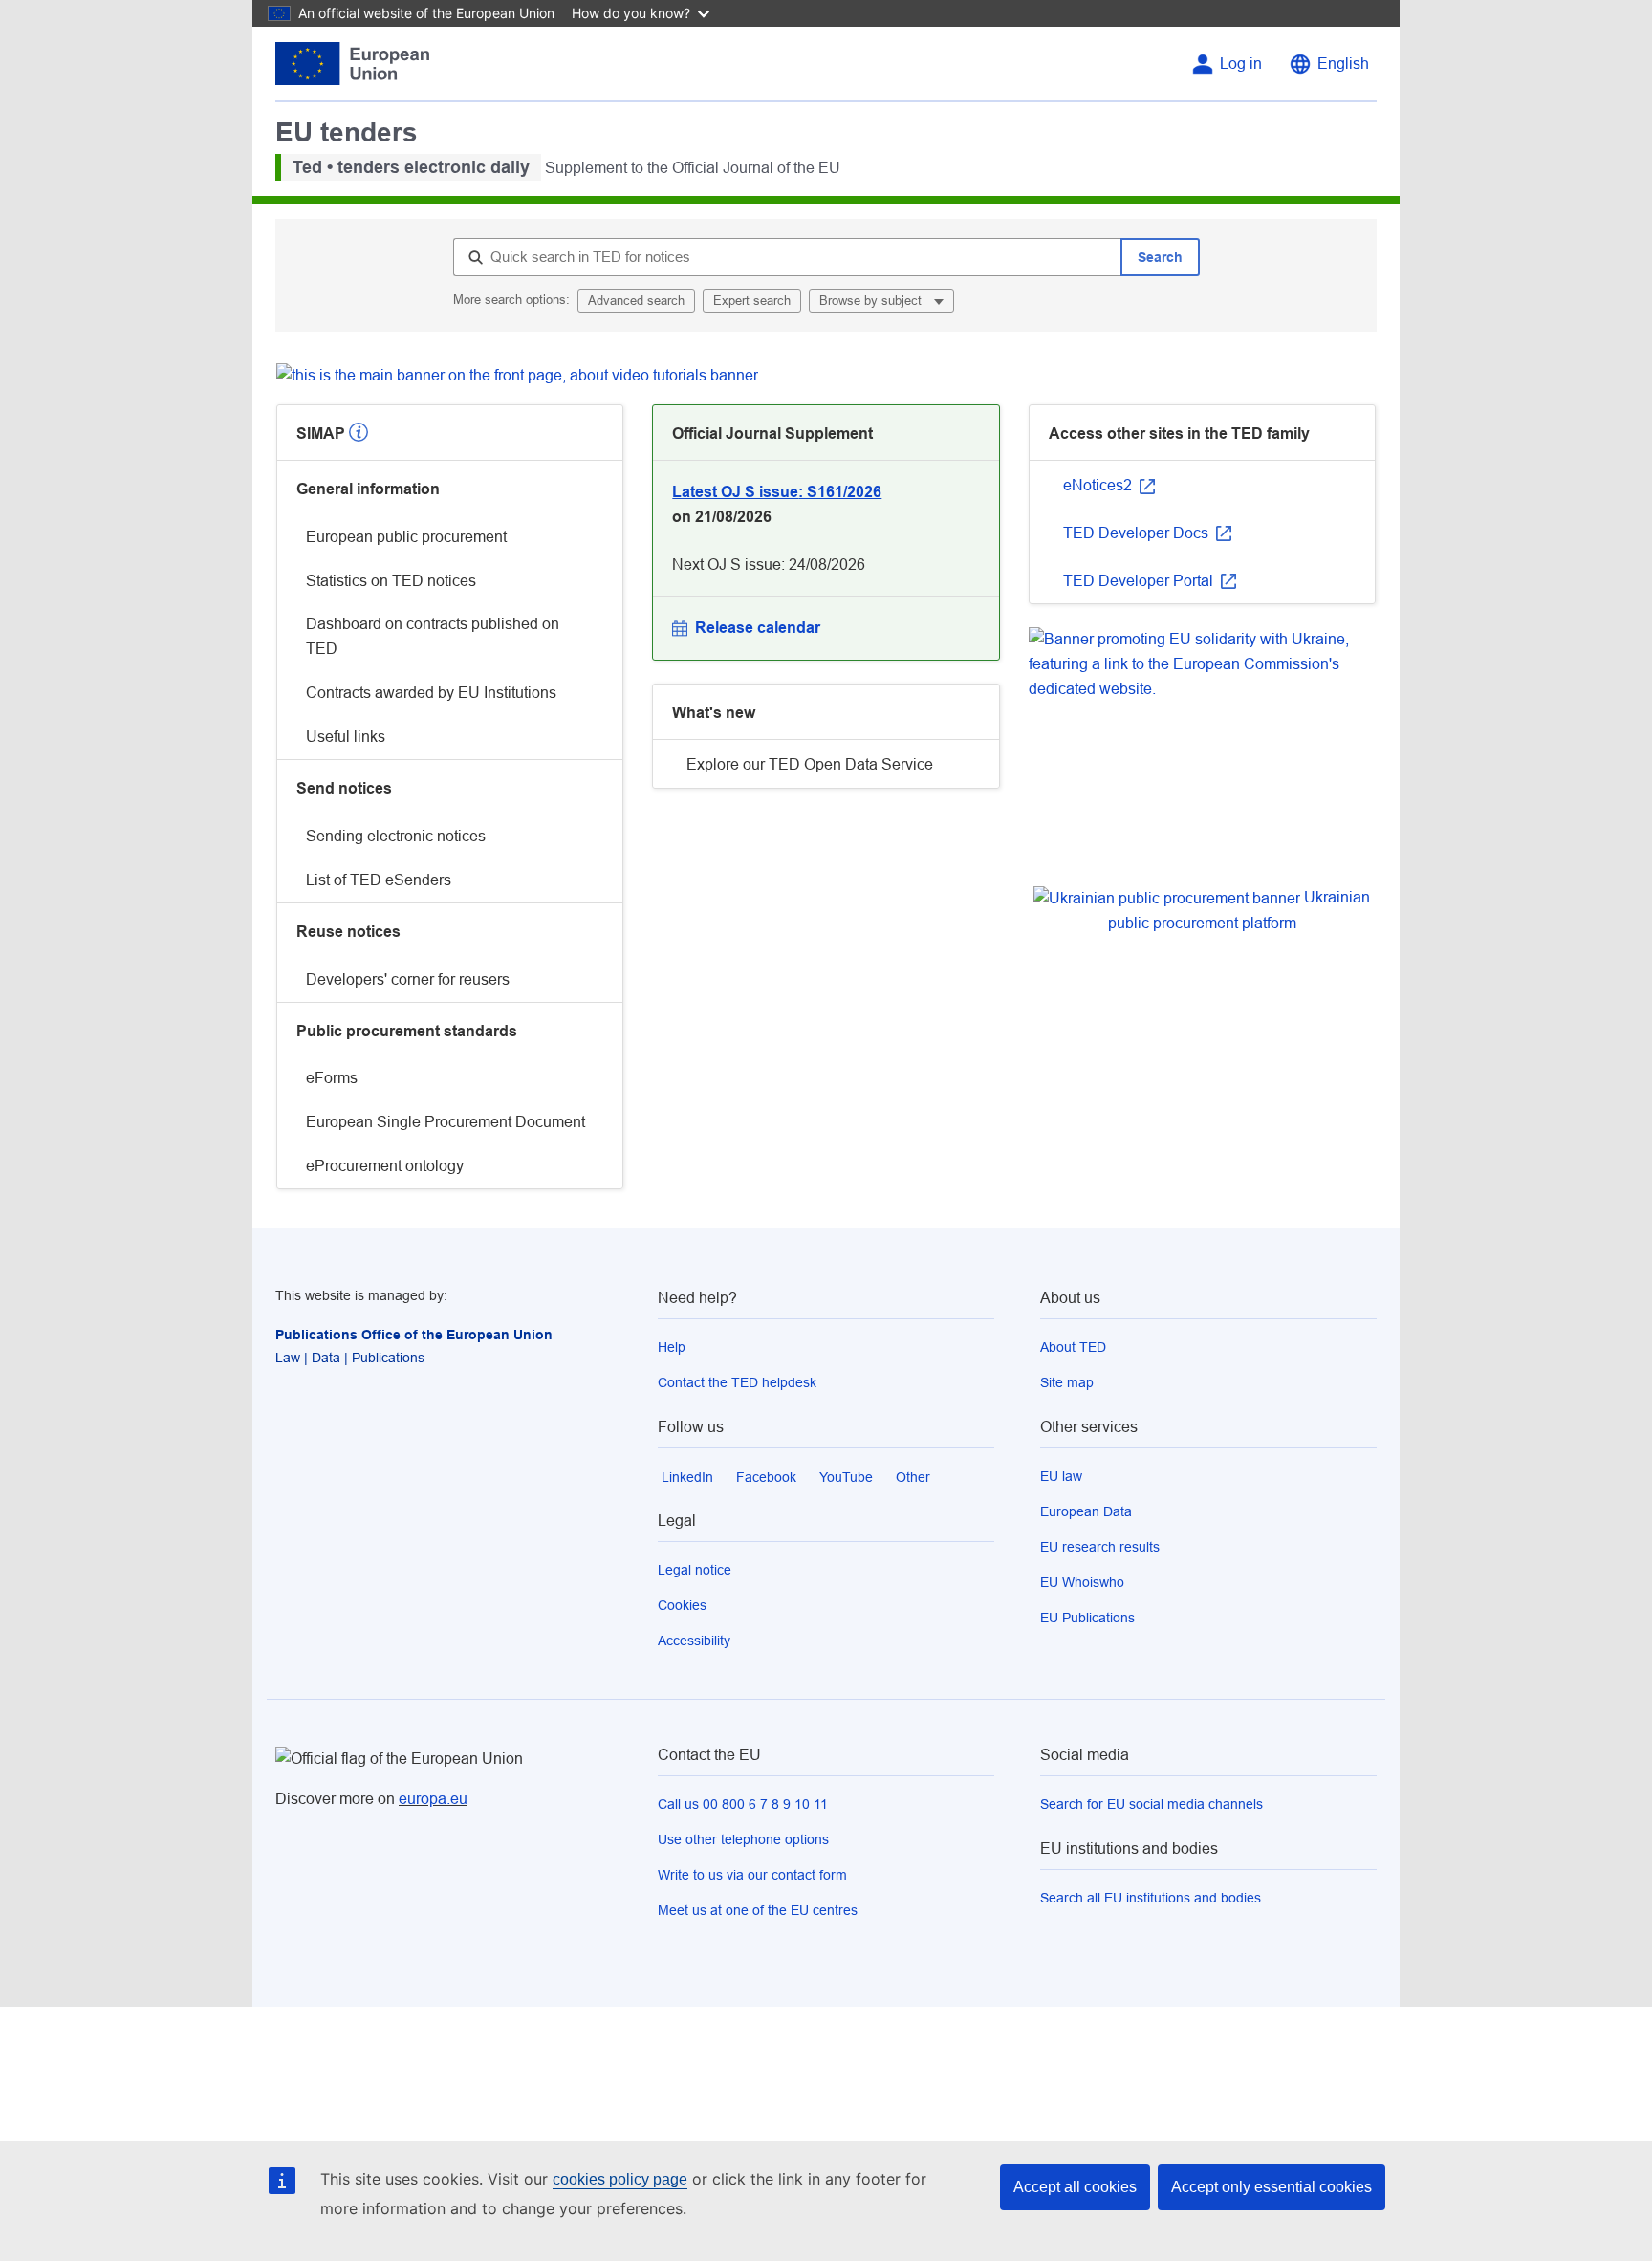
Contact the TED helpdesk (737, 1382)
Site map (1067, 1382)
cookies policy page (620, 2179)
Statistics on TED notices (391, 581)
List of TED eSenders (379, 880)
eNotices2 (1099, 485)
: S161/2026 (777, 492)
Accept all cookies (1075, 2187)
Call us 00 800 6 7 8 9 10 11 (743, 1804)
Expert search (752, 301)
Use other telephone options (743, 1839)
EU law (1061, 1476)
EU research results (1100, 1547)
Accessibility (694, 1641)
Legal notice (695, 1570)
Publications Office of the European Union (414, 1335)
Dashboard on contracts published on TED (433, 636)
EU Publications (1087, 1618)
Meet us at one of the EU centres (758, 1910)
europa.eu (433, 1799)
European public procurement (406, 537)
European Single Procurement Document (446, 1122)
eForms (332, 1078)
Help (672, 1347)
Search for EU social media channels (1152, 1804)
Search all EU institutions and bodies (1151, 1898)
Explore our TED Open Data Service (810, 764)
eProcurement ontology (385, 1166)
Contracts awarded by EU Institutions (431, 693)
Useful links (346, 737)
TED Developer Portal (1140, 581)
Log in (1241, 64)
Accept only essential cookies (1272, 2187)
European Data (1086, 1511)
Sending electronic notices (396, 836)
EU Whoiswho (1082, 1582)
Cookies (682, 1605)
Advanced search (636, 301)
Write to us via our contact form (752, 1875)
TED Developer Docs (1138, 533)
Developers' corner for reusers (408, 979)
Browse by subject (872, 301)
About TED (1073, 1347)
